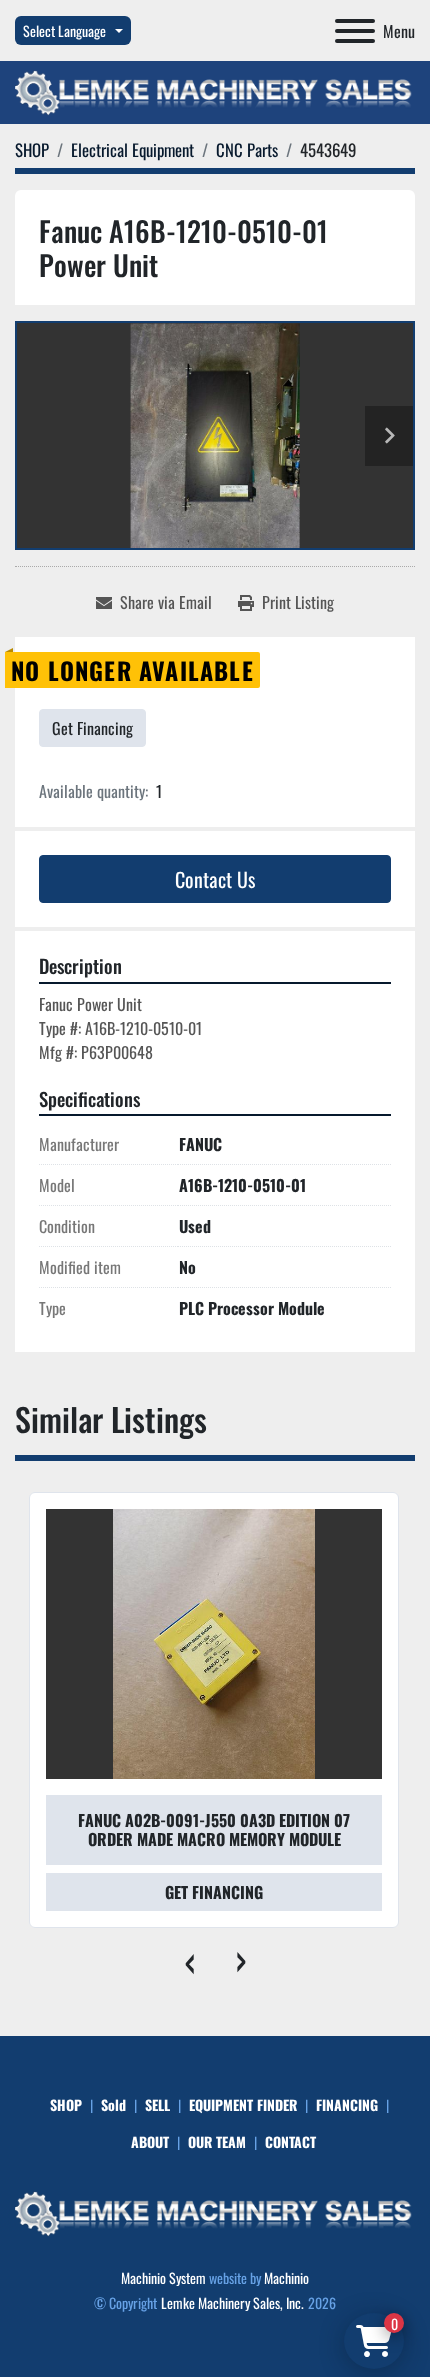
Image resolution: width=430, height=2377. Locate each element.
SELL (157, 2104)
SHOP (66, 2104)
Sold (113, 2104)
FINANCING (347, 2104)
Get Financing (92, 728)
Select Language (64, 30)
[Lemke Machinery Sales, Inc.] (215, 2211)
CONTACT (290, 2141)
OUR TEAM (217, 2141)
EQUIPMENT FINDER (243, 2104)
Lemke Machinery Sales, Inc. (232, 2302)
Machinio (286, 2277)
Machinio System (163, 2277)
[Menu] (355, 31)
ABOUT (150, 2141)
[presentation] (189, 1958)
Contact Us (215, 879)
